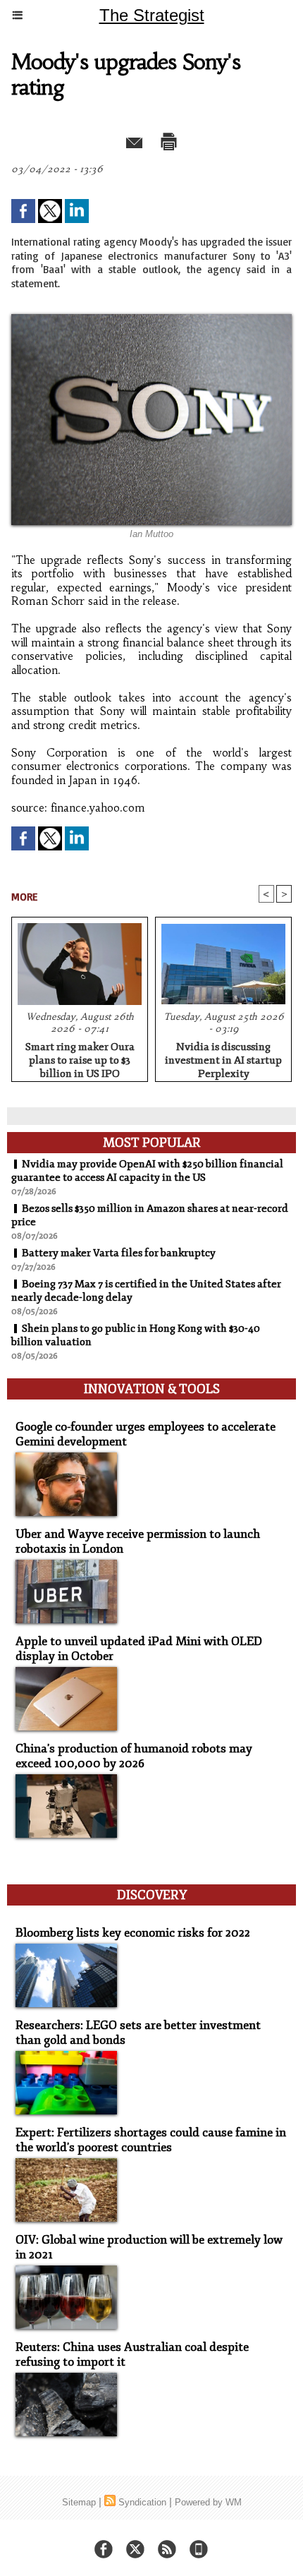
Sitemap (79, 2502)
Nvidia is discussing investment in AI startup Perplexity (223, 1058)
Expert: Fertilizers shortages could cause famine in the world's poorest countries (151, 2140)
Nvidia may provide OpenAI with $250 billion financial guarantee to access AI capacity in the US (147, 1171)
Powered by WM (208, 2502)
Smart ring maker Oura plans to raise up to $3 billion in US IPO (80, 1058)
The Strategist (152, 15)
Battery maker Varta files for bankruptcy (119, 1253)
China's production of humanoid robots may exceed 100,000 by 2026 (134, 1756)
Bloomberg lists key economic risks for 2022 (133, 1933)
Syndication (142, 2502)
